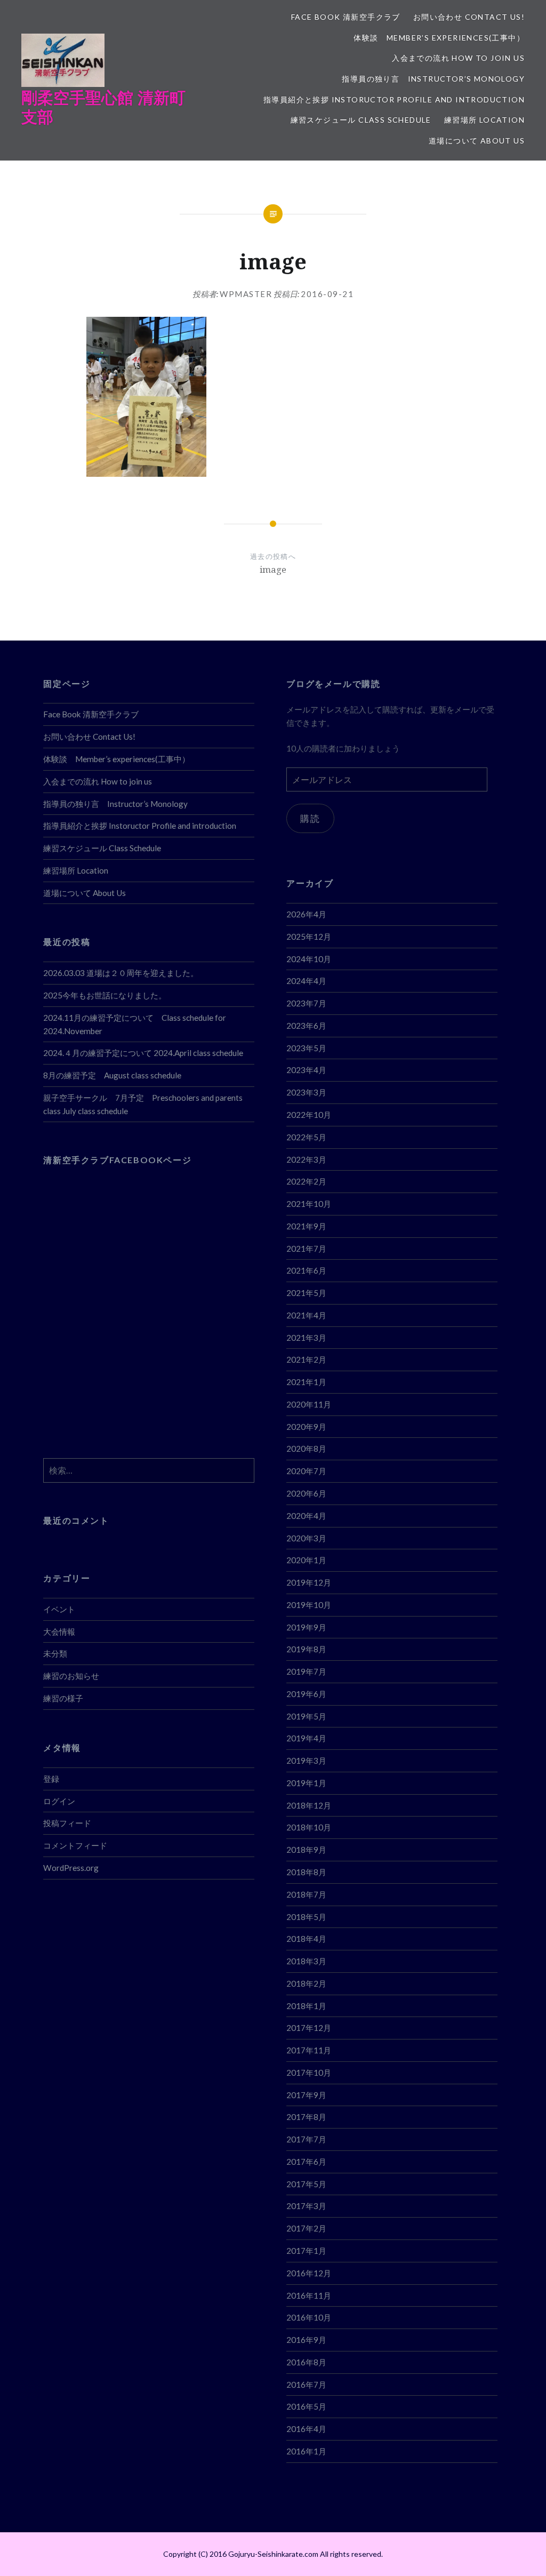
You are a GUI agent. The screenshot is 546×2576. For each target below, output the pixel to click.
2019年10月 (309, 1605)
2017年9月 (306, 2095)
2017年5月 (306, 2184)
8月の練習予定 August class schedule (112, 1075)
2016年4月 (306, 2429)
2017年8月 (306, 2117)
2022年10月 (309, 1115)
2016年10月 (309, 2317)
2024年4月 (306, 981)
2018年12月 (309, 1805)
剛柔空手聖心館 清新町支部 (103, 107)
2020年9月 (306, 1427)
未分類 (55, 1653)
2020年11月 (309, 1404)
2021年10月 (309, 1204)
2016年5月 (306, 2406)
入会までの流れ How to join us (458, 58)
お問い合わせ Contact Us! (469, 17)
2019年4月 (306, 1738)
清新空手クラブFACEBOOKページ (117, 1160)
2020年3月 (306, 1538)
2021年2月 (306, 1359)
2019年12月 (309, 1582)
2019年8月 (306, 1649)
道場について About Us (477, 141)
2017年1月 (306, 2251)
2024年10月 (309, 959)
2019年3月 (306, 1761)
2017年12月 (309, 2028)
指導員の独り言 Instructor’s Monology (433, 79)
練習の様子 (63, 1698)
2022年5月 (306, 1137)
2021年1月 (306, 1382)
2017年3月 (306, 2206)
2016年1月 (306, 2451)
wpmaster (246, 294)
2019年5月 (306, 1716)
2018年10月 (309, 1827)
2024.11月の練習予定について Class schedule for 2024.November (135, 1024)
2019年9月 (306, 1627)
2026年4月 (306, 914)
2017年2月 (306, 2228)
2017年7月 (306, 2139)
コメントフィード (75, 1845)
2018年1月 (306, 2006)
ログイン (59, 1801)
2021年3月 (306, 1338)
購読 (310, 818)
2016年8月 (306, 2362)
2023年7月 (306, 1003)
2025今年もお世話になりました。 (105, 995)
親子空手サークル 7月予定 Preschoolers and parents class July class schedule (143, 1104)
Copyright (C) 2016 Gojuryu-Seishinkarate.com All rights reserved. (273, 2554)
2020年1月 (306, 1560)
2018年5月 (306, 1917)
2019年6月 (306, 1694)
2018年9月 (306, 1850)
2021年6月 (306, 1270)
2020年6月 (306, 1493)
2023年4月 (306, 1070)
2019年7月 (306, 1671)
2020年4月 (306, 1516)
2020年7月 (306, 1471)
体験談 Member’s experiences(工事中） (439, 38)
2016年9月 (306, 2340)
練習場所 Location (484, 120)
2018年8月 (306, 1872)
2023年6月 (306, 1026)
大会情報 (59, 1631)
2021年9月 (306, 1226)
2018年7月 (306, 1894)
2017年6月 (306, 2162)
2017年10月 (309, 2073)
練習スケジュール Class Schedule (361, 120)
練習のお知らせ (71, 1676)
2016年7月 (306, 2385)
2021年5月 (306, 1293)
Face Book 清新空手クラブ (346, 17)
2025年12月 (309, 937)
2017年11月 (309, 2050)
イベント (59, 1609)
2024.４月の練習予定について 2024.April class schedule (143, 1053)
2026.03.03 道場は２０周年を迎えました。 (121, 973)
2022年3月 (306, 1159)
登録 (51, 1779)
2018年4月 (306, 1939)
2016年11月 (309, 2295)
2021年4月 (306, 1315)
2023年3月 (306, 1092)
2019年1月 (306, 1783)
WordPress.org (71, 1868)
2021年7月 (306, 1249)
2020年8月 (306, 1449)
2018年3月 (306, 1961)
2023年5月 (306, 1048)
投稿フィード (67, 1823)
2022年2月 (306, 1181)
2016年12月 (309, 2273)
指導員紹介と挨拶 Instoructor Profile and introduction (394, 99)
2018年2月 (306, 1983)
